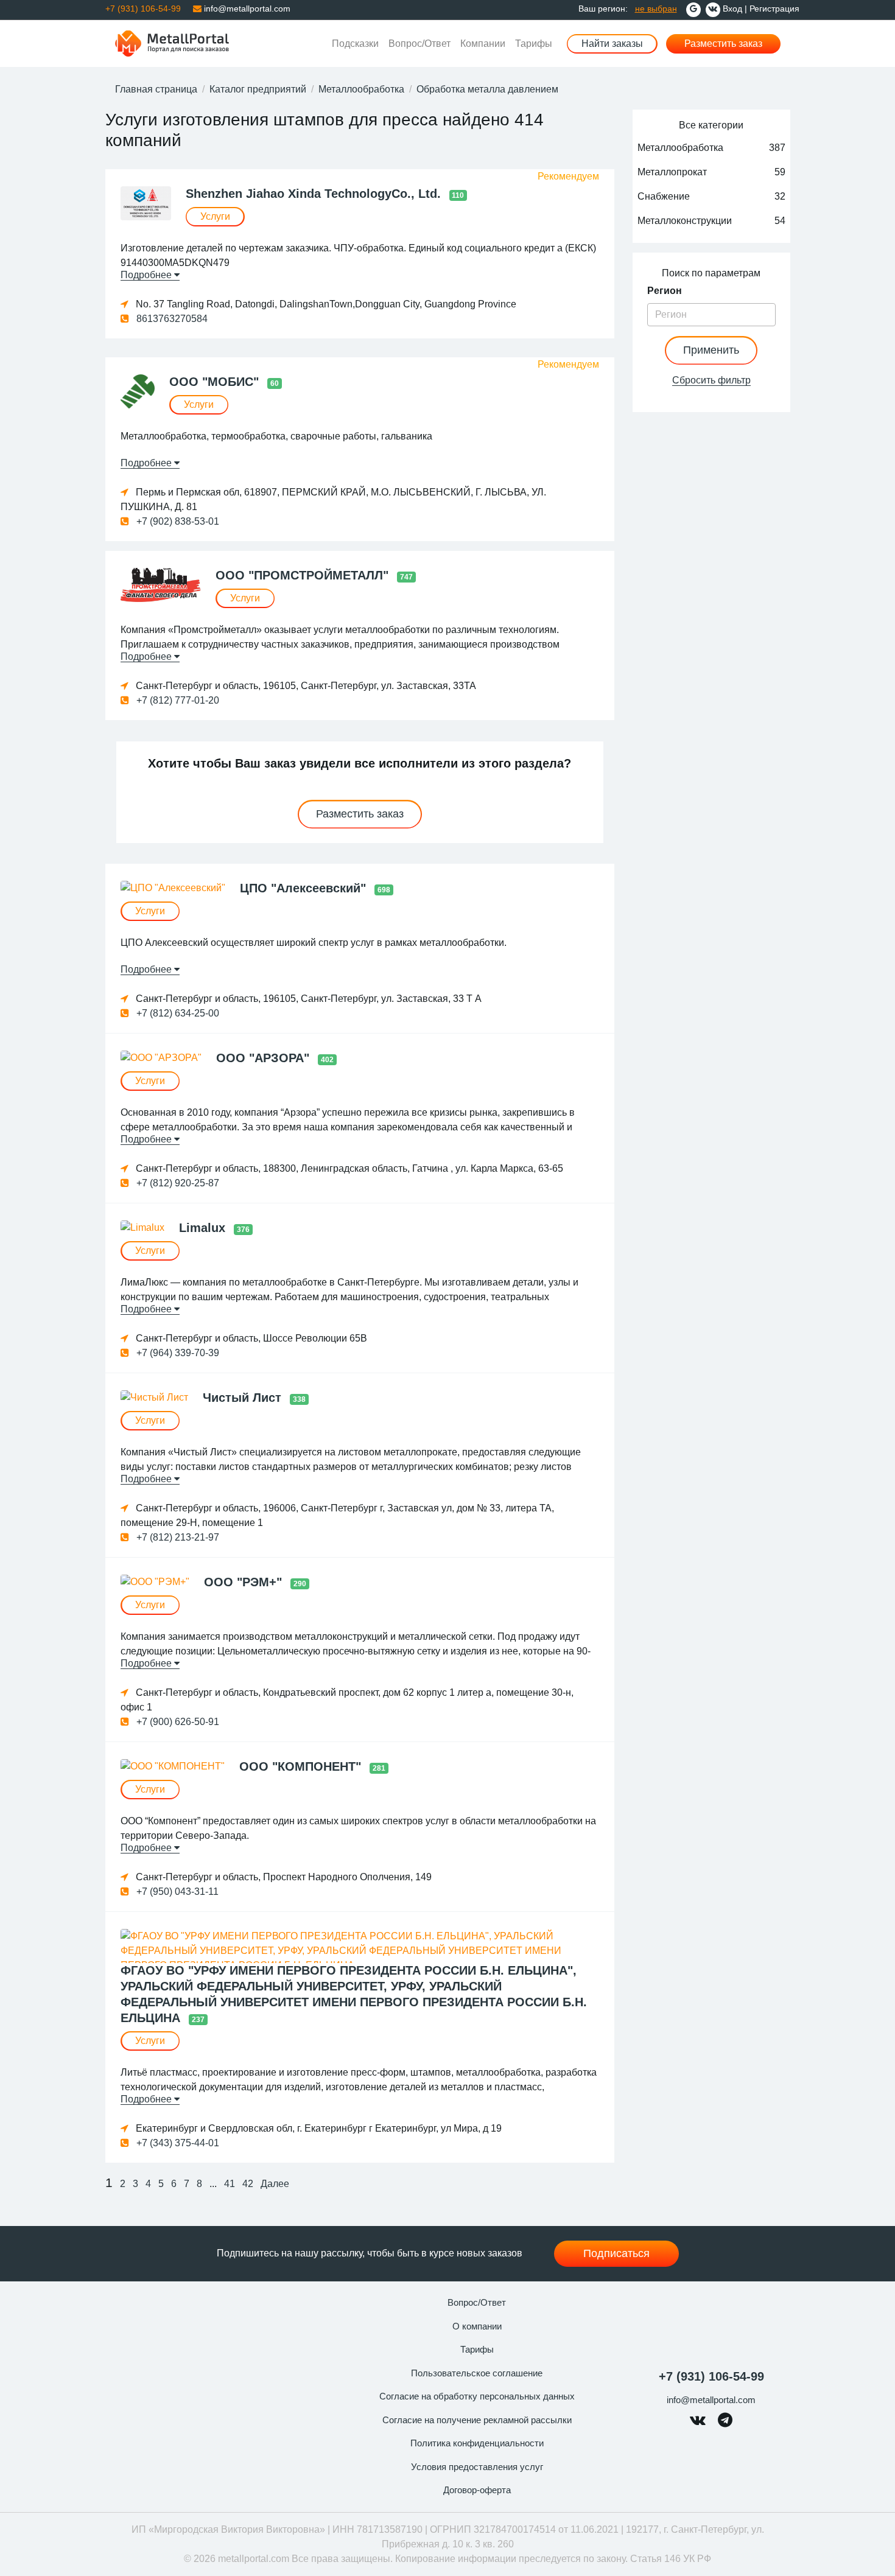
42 (248, 2184)
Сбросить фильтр (711, 380)
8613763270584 (171, 319)
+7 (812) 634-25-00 (177, 1013)
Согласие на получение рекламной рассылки (477, 2420)
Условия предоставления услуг (477, 2467)
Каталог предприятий (258, 89)
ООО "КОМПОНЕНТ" (302, 1766)
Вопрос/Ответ (419, 44)
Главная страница (156, 89)
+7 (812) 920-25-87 (177, 1183)
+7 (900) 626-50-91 (177, 1722)
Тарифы (534, 44)
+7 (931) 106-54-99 (711, 2376)
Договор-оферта (477, 2490)
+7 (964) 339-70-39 (177, 1353)
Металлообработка (361, 89)
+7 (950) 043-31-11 (176, 1892)
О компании (477, 2326)
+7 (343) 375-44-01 (177, 2143)
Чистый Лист (244, 1398)
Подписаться (616, 2253)
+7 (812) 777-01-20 (177, 700)
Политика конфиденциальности (477, 2443)
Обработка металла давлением (487, 89)
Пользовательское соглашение (477, 2373)
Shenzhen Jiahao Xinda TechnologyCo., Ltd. (315, 194)
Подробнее (147, 275)
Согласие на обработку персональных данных (477, 2396)
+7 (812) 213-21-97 (177, 1537)
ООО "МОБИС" (216, 382)
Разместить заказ (723, 44)
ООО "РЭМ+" (245, 1582)
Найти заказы (612, 44)
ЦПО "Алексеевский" (305, 888)
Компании (483, 44)
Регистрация (774, 9)
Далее (275, 2184)
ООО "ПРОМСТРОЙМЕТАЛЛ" (304, 575)
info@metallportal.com (246, 9)
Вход (732, 9)
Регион (665, 291)
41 (230, 2184)
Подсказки (355, 44)
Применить (711, 350)
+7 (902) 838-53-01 (177, 521)
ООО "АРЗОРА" (265, 1058)
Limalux (204, 1228)
